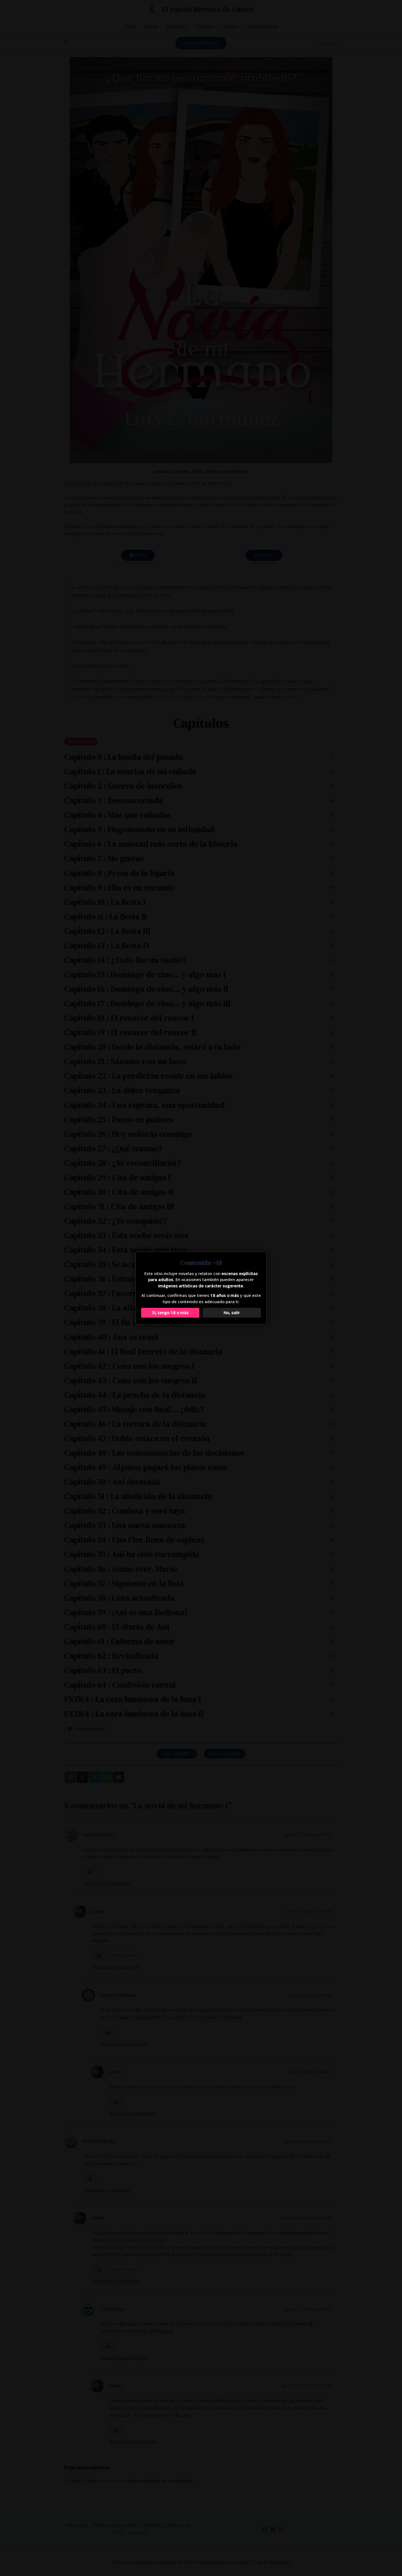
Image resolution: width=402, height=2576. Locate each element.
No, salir (232, 1312)
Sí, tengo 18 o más (170, 1312)
